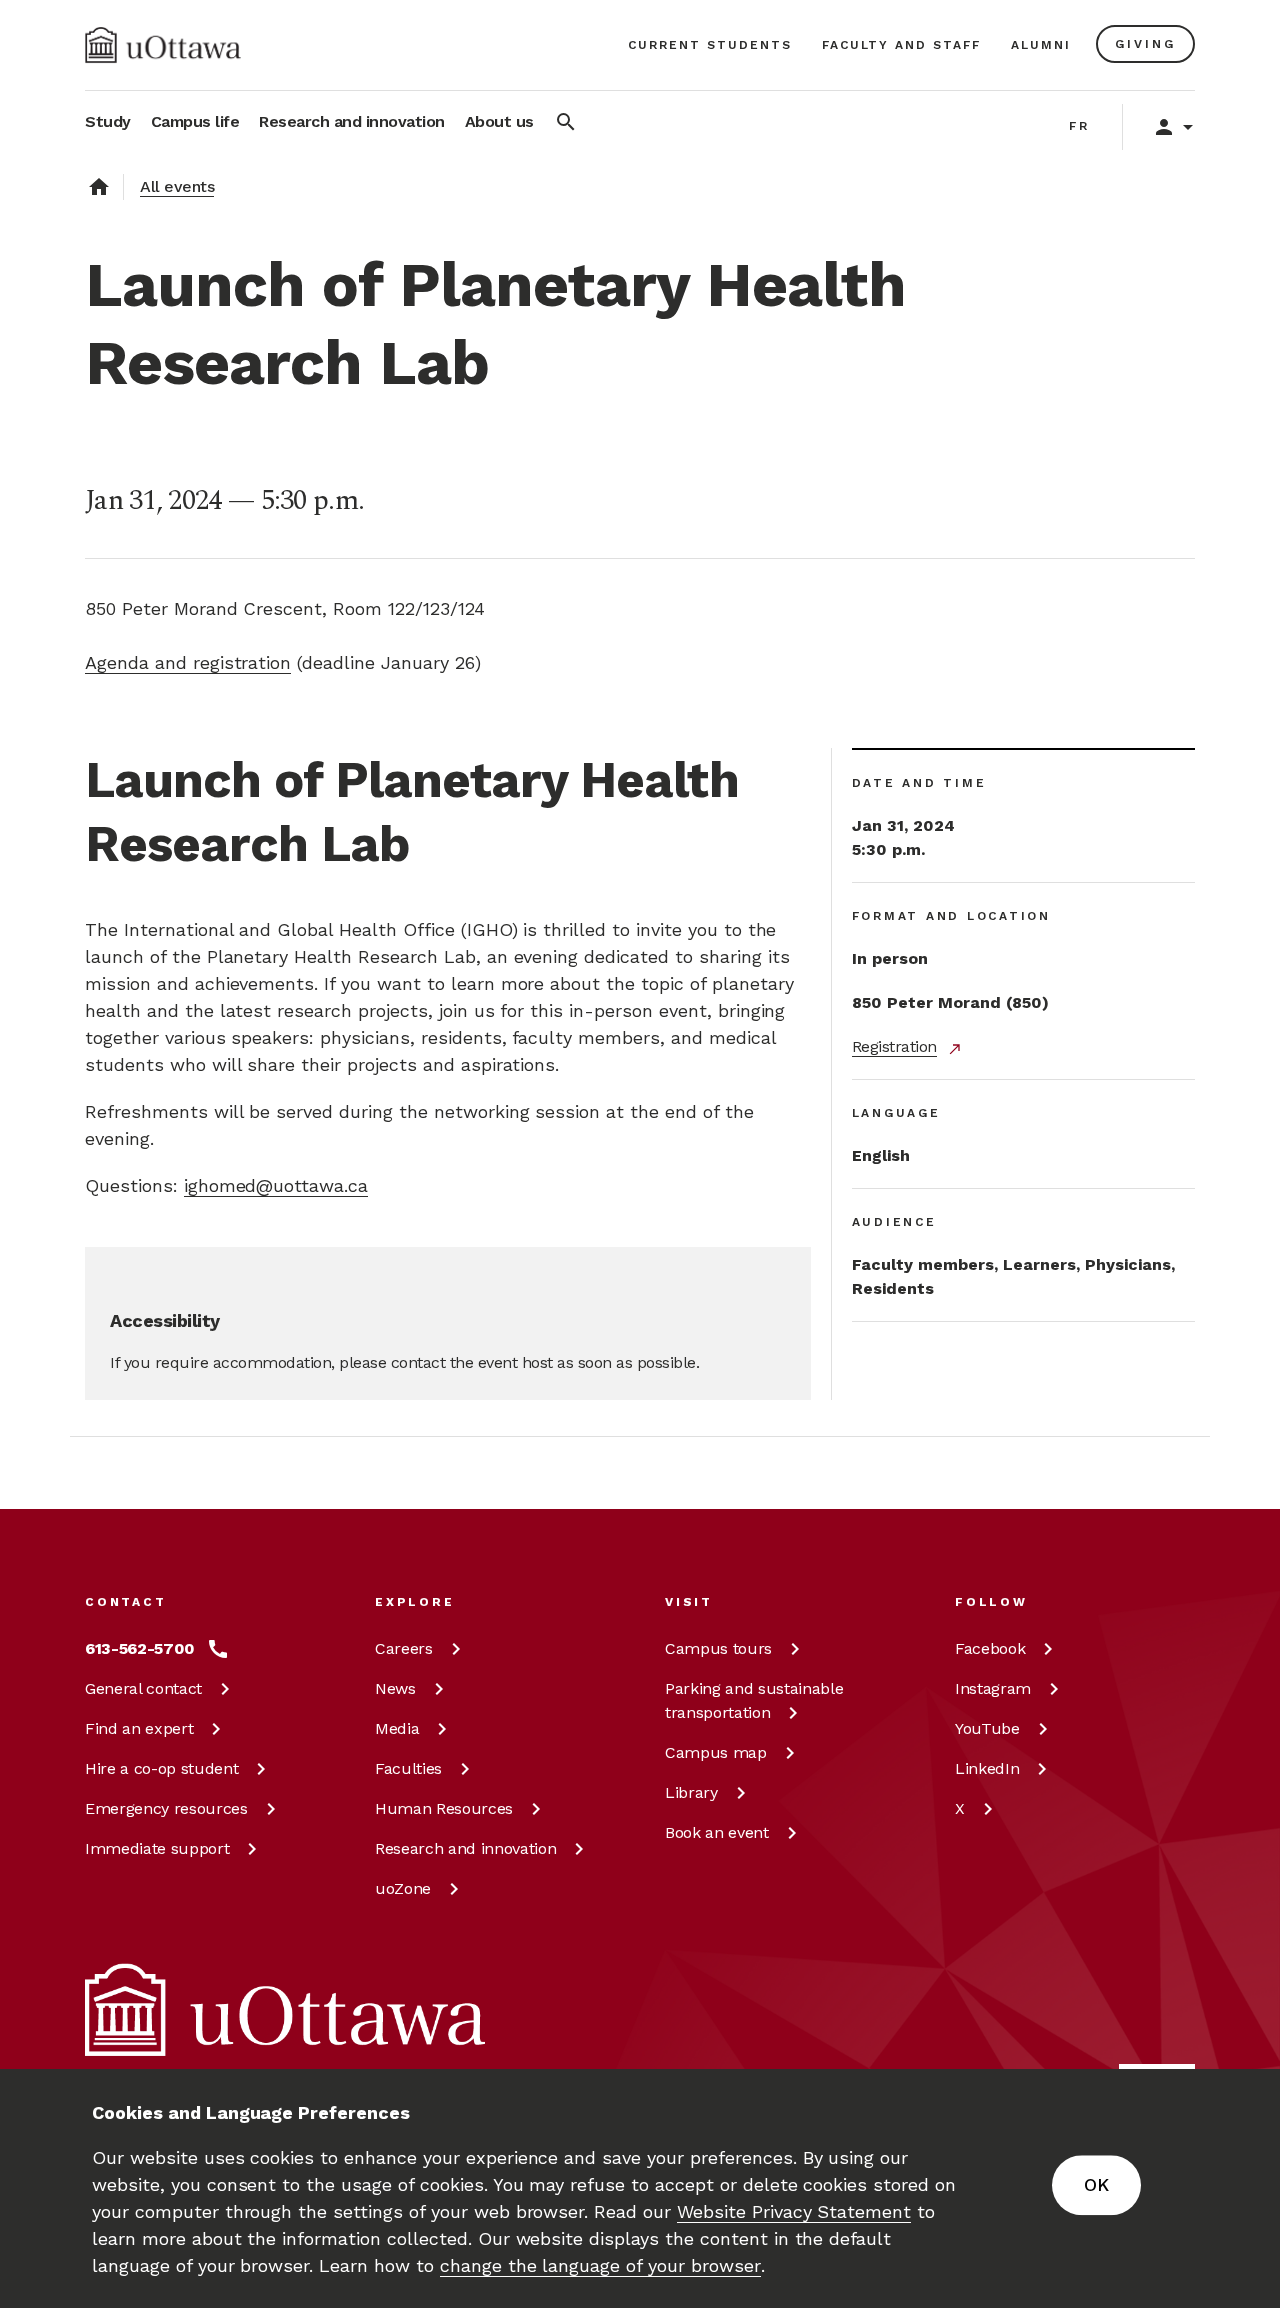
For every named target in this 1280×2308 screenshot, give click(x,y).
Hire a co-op (161, 1768)
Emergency (166, 1808)
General (143, 1688)
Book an (717, 1832)
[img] (163, 45)
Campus (718, 1648)
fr (1079, 126)
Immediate (157, 1848)
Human (444, 1808)
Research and (465, 1848)
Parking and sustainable (754, 1700)
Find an (139, 1728)
